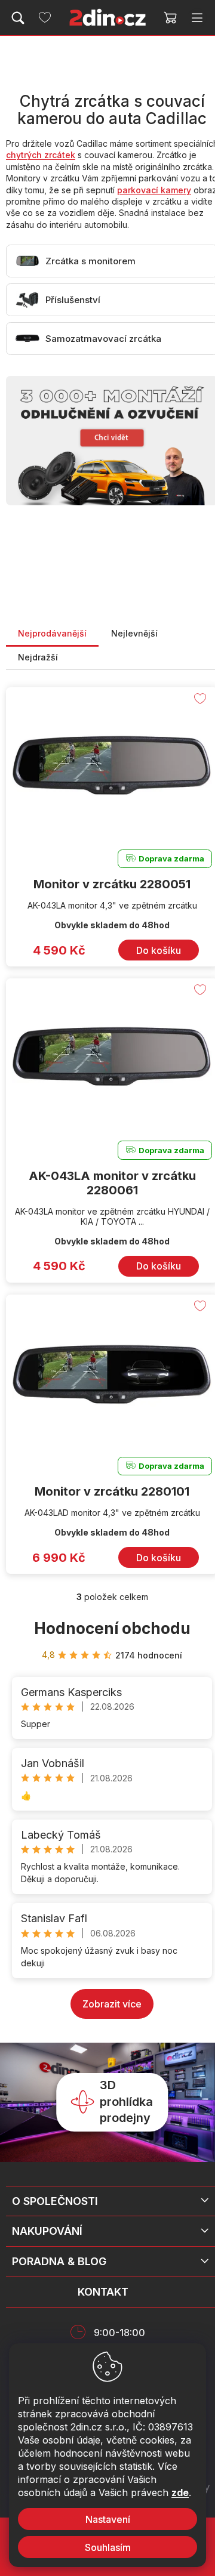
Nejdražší (38, 657)
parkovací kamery (154, 190)
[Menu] (197, 18)
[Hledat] (18, 18)
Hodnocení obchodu (112, 1628)
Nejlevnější (134, 633)
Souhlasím (108, 2547)
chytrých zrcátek (41, 155)
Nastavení (108, 2519)
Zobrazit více (112, 2004)
